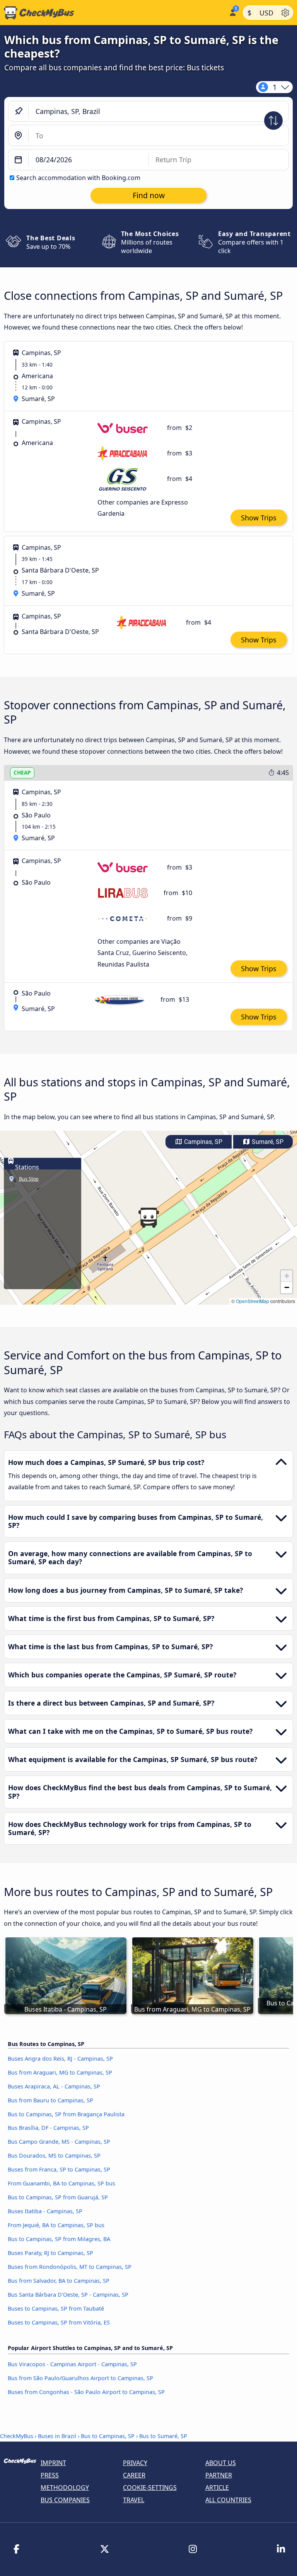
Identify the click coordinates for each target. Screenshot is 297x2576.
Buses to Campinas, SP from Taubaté (56, 2308)
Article (217, 2488)
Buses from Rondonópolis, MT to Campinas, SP (70, 2267)
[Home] (113, 13)
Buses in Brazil (57, 2436)
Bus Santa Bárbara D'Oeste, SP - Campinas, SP (68, 2295)
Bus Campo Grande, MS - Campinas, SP (59, 2142)
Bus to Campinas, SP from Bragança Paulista (66, 2114)
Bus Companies (65, 2500)
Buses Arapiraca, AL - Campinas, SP (54, 2086)
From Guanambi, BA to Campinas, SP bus (61, 2183)
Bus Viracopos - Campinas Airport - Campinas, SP (72, 2364)
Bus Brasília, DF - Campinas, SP (48, 2128)
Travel (134, 2500)
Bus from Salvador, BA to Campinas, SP (59, 2281)
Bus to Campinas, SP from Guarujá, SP (58, 2197)
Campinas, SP (202, 1142)
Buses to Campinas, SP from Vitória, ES (59, 2322)
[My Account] (232, 12)
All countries (228, 2500)
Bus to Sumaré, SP (163, 2436)
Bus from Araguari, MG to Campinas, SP (60, 2072)
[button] (148, 1218)
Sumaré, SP (267, 1142)
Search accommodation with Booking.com (78, 178)
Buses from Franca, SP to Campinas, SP (59, 2169)
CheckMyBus (17, 2436)
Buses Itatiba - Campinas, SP (45, 2211)
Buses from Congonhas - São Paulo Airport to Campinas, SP (86, 2392)
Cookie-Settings (150, 2488)
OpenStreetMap (253, 1301)
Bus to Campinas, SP (108, 2436)
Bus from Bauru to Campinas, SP (50, 2100)
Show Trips (259, 518)
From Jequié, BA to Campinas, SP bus (56, 2225)
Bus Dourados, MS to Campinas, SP (54, 2155)
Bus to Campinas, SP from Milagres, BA (59, 2239)
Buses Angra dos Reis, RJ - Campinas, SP (60, 2059)
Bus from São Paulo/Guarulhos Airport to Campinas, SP (80, 2378)
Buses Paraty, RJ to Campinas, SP (50, 2253)
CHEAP (22, 772)
